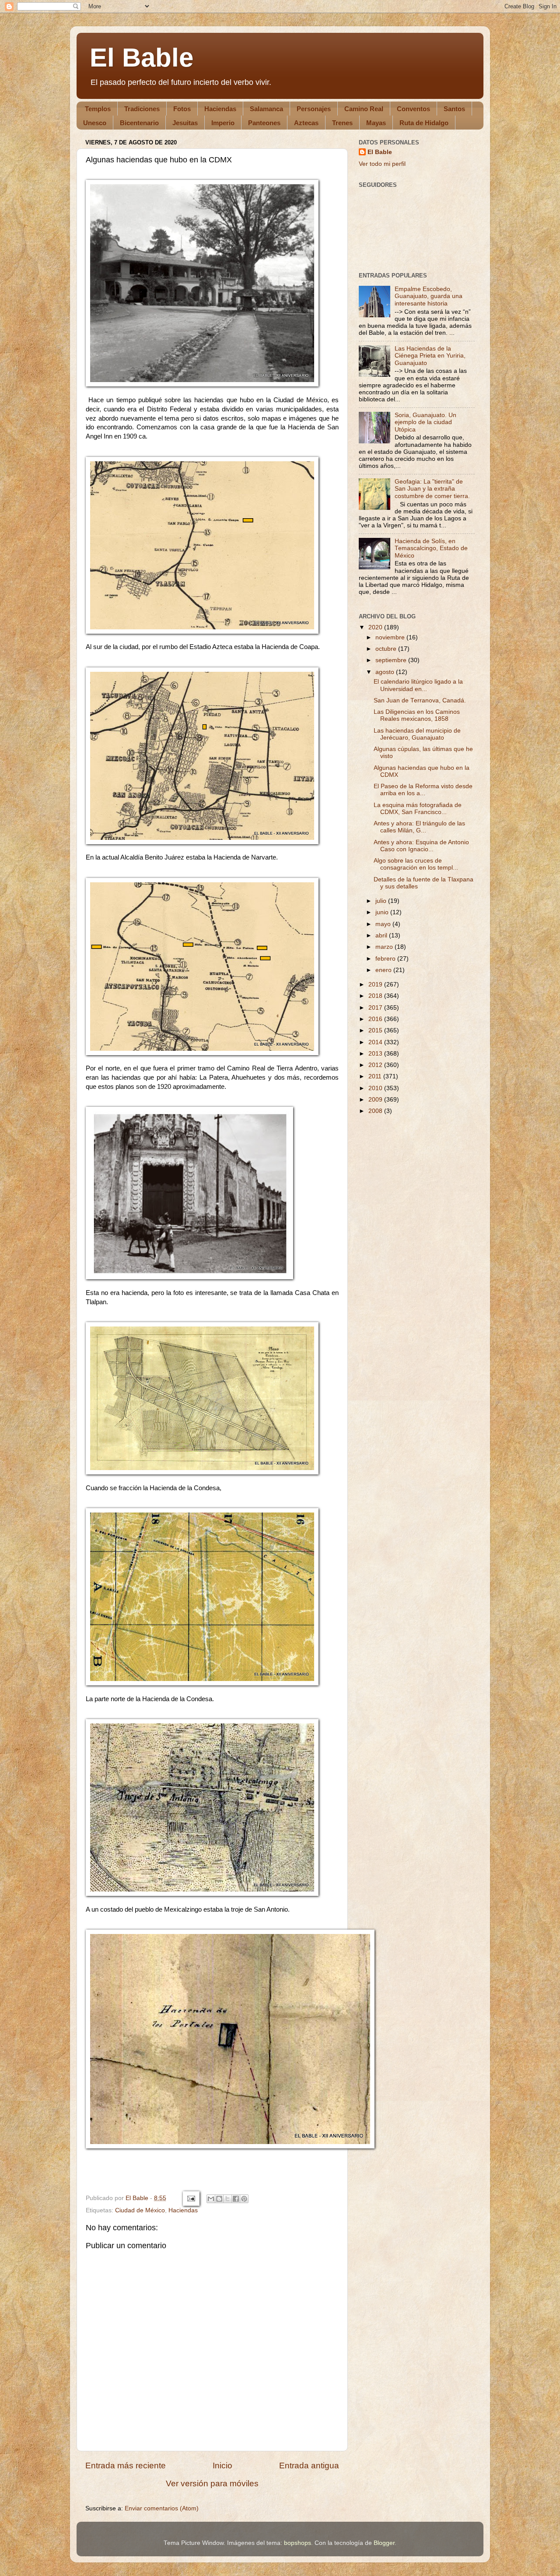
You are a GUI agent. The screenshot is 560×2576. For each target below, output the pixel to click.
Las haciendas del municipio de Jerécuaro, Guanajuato (417, 734)
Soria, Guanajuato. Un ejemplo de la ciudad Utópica (425, 422)
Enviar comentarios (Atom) (162, 2508)
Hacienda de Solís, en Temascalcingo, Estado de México (431, 548)
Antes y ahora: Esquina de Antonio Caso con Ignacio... (421, 846)
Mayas (376, 123)
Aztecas (306, 123)
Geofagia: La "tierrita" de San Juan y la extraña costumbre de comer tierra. (432, 489)
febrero (386, 959)
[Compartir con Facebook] (236, 2199)
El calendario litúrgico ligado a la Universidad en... (418, 685)
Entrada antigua (309, 2465)
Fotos (182, 109)
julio (382, 901)
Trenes (342, 123)
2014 (376, 1042)
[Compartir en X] (227, 2199)
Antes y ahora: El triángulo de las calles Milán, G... (419, 827)
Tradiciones (142, 109)
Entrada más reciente (126, 2465)
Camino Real (364, 109)
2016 (376, 1019)
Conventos (413, 109)
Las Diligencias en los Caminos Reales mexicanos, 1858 (417, 715)
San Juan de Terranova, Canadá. (420, 700)
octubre (387, 649)
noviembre (391, 637)
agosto (386, 672)
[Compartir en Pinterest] (244, 2199)
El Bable (142, 58)
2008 (376, 1111)
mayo (384, 924)
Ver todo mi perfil (382, 164)
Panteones (264, 123)
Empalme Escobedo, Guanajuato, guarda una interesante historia (429, 296)
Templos (98, 109)
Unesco (95, 123)
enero (384, 970)
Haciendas (220, 109)
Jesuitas (185, 123)
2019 (376, 984)
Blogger (384, 2543)
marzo (385, 947)
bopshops (297, 2543)
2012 (376, 1065)
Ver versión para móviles (212, 2483)
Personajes (314, 109)
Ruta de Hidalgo (424, 123)
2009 (376, 1100)
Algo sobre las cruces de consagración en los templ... (416, 864)
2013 (376, 1054)
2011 (376, 1076)
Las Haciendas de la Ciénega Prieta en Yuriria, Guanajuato (430, 356)
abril (382, 935)
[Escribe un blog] (219, 2199)
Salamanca (266, 109)
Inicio (222, 2465)
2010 (376, 1088)
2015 (376, 1030)
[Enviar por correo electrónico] (211, 2199)
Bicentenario (139, 123)
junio (383, 912)
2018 (376, 996)
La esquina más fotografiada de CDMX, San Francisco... (418, 809)
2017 (376, 1008)
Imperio (223, 123)
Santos (454, 109)
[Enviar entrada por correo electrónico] (191, 2198)
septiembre (392, 660)
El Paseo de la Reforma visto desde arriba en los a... (423, 790)
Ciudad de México (140, 2210)
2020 (376, 627)
